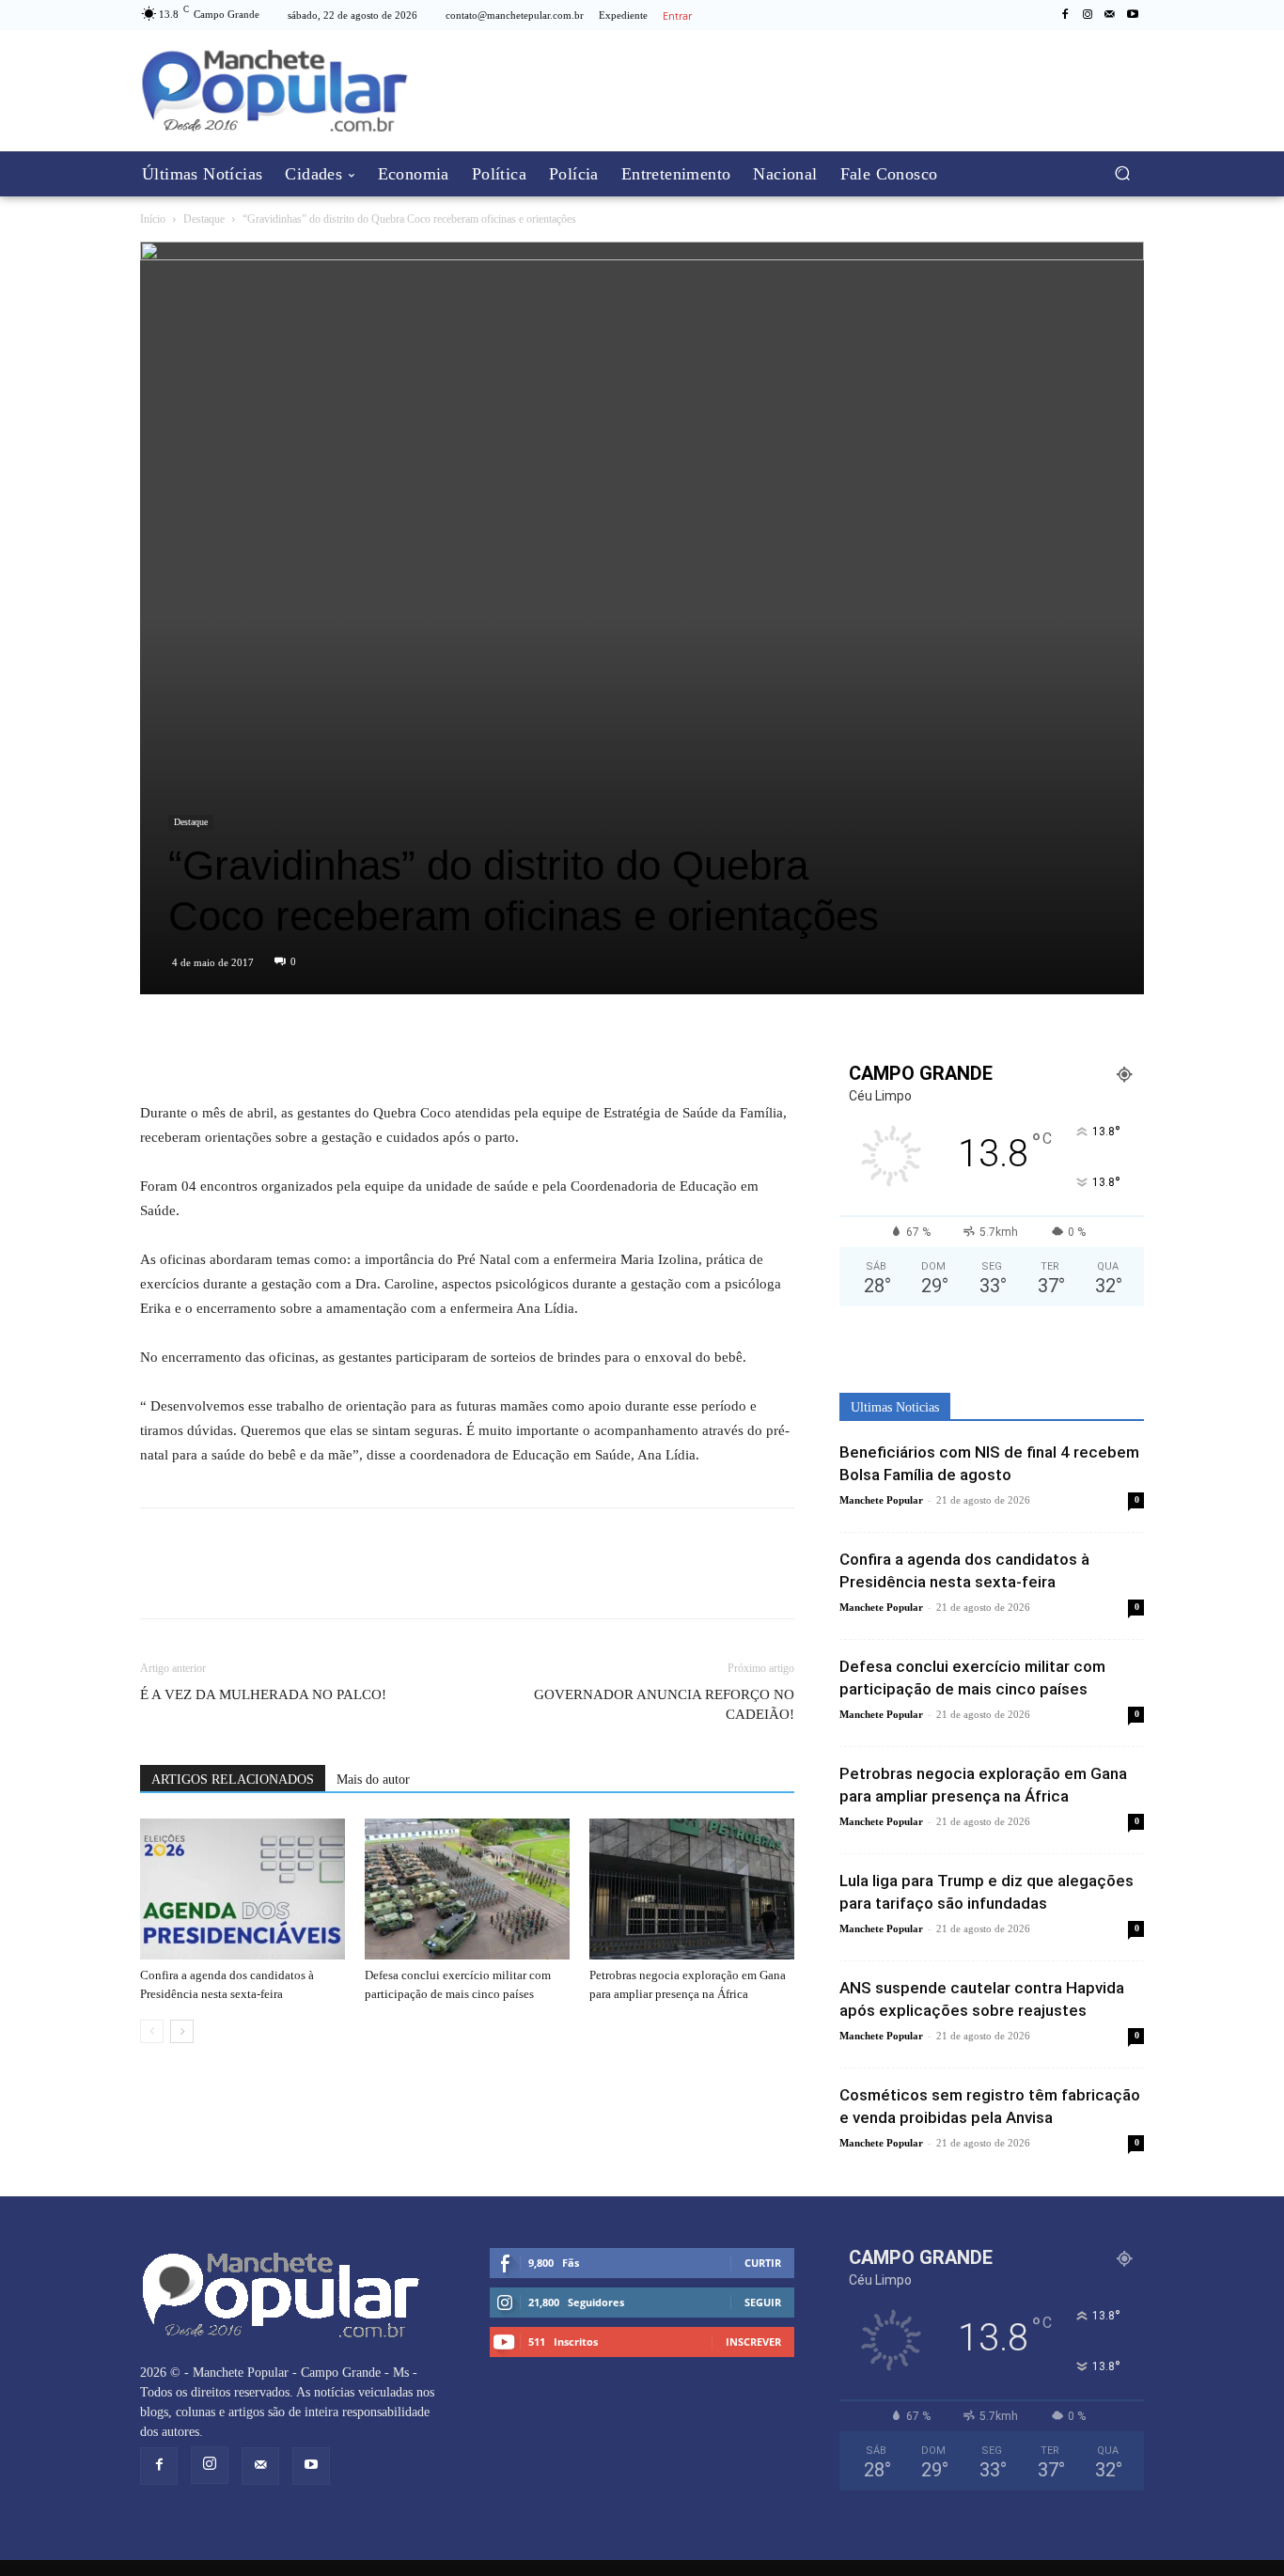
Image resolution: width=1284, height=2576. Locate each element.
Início (153, 219)
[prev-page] (152, 2031)
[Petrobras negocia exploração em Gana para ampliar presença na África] (692, 1889)
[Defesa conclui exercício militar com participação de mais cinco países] (467, 1889)
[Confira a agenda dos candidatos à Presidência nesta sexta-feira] (243, 1889)
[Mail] (1110, 15)
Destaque (204, 219)
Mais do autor (373, 1780)
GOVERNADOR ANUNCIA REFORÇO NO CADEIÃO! (664, 1704)
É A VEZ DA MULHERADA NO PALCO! (263, 1694)
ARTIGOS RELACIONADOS (233, 1780)
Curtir (763, 2263)
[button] (1122, 173)
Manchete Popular (881, 1500)
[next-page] (182, 2031)
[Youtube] (1133, 15)
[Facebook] (1065, 15)
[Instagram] (1088, 15)
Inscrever (753, 2342)
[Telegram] (245, 1047)
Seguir (763, 2302)
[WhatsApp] (202, 1047)
